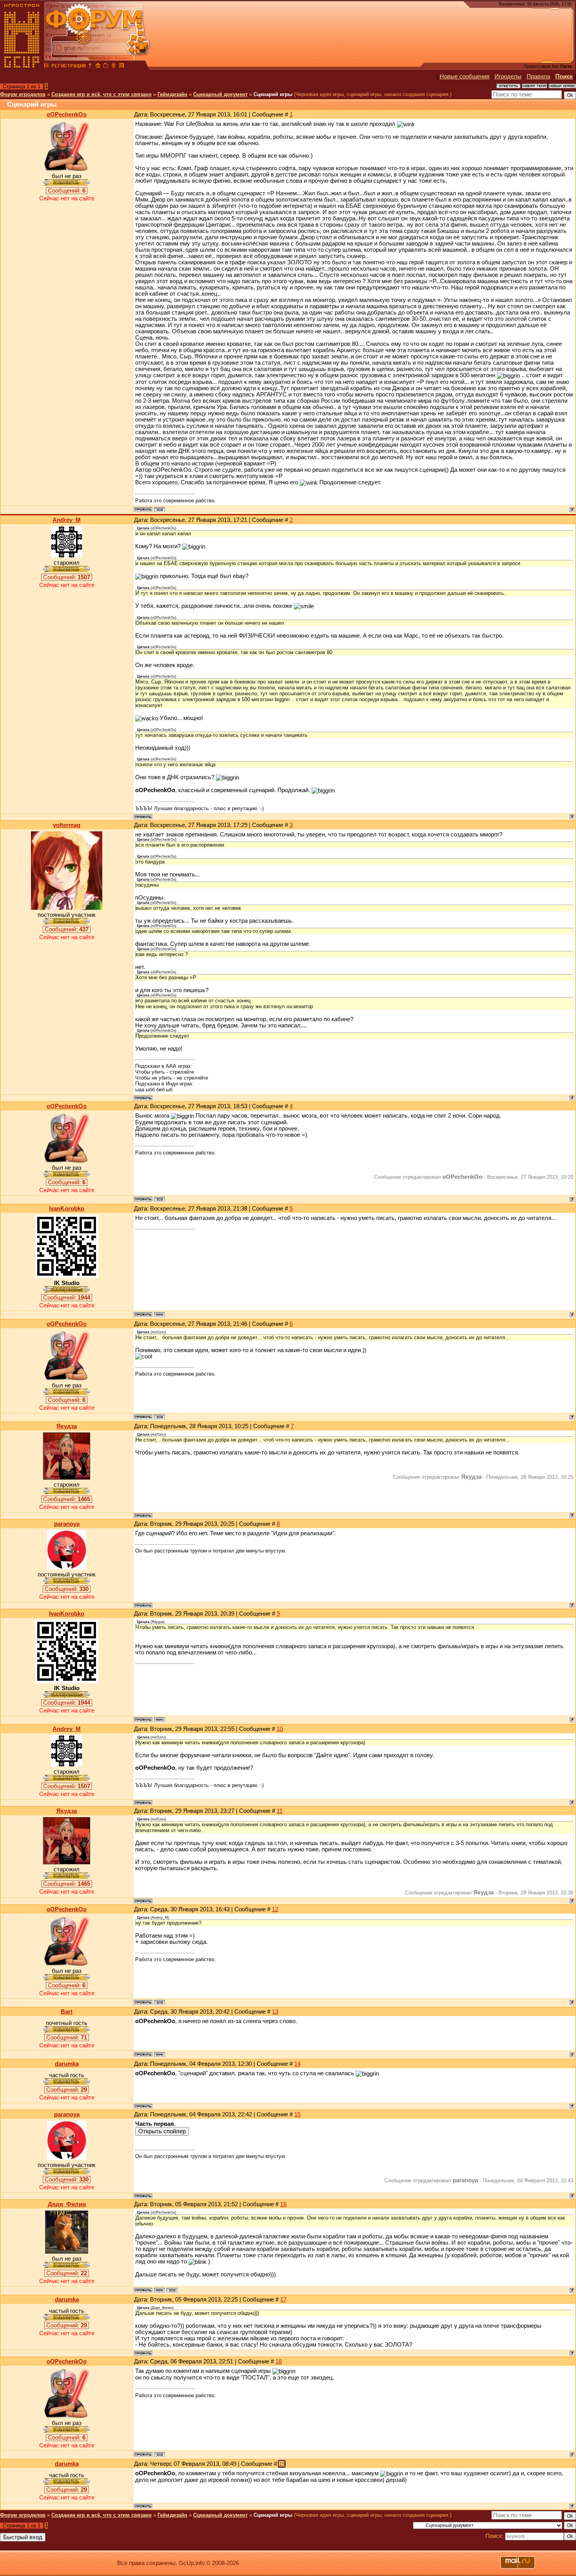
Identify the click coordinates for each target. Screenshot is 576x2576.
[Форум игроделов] (47, 67)
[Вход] (90, 67)
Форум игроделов (23, 94)
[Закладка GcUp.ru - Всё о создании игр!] (106, 67)
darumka (67, 2064)
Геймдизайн (172, 94)
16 (283, 2204)
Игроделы (508, 76)
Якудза (67, 1426)
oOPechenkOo (67, 115)
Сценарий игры (273, 94)
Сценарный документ (220, 94)
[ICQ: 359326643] (159, 509)
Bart (67, 2012)
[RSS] (121, 67)
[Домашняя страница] (159, 1314)
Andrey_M (67, 520)
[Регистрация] (68, 67)
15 (297, 2114)
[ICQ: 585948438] (172, 2290)
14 (297, 2064)
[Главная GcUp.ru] (22, 67)
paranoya (67, 1524)
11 (280, 1811)
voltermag (67, 825)
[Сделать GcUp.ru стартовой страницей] (98, 67)
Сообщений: (67, 191)
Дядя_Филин (67, 2204)
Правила (538, 76)
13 (275, 2012)
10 (280, 1729)
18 (279, 2361)
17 (283, 2300)
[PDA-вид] (114, 67)
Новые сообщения (465, 76)
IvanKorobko (67, 1209)
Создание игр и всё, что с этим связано (101, 94)
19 (282, 2464)
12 (275, 1909)
